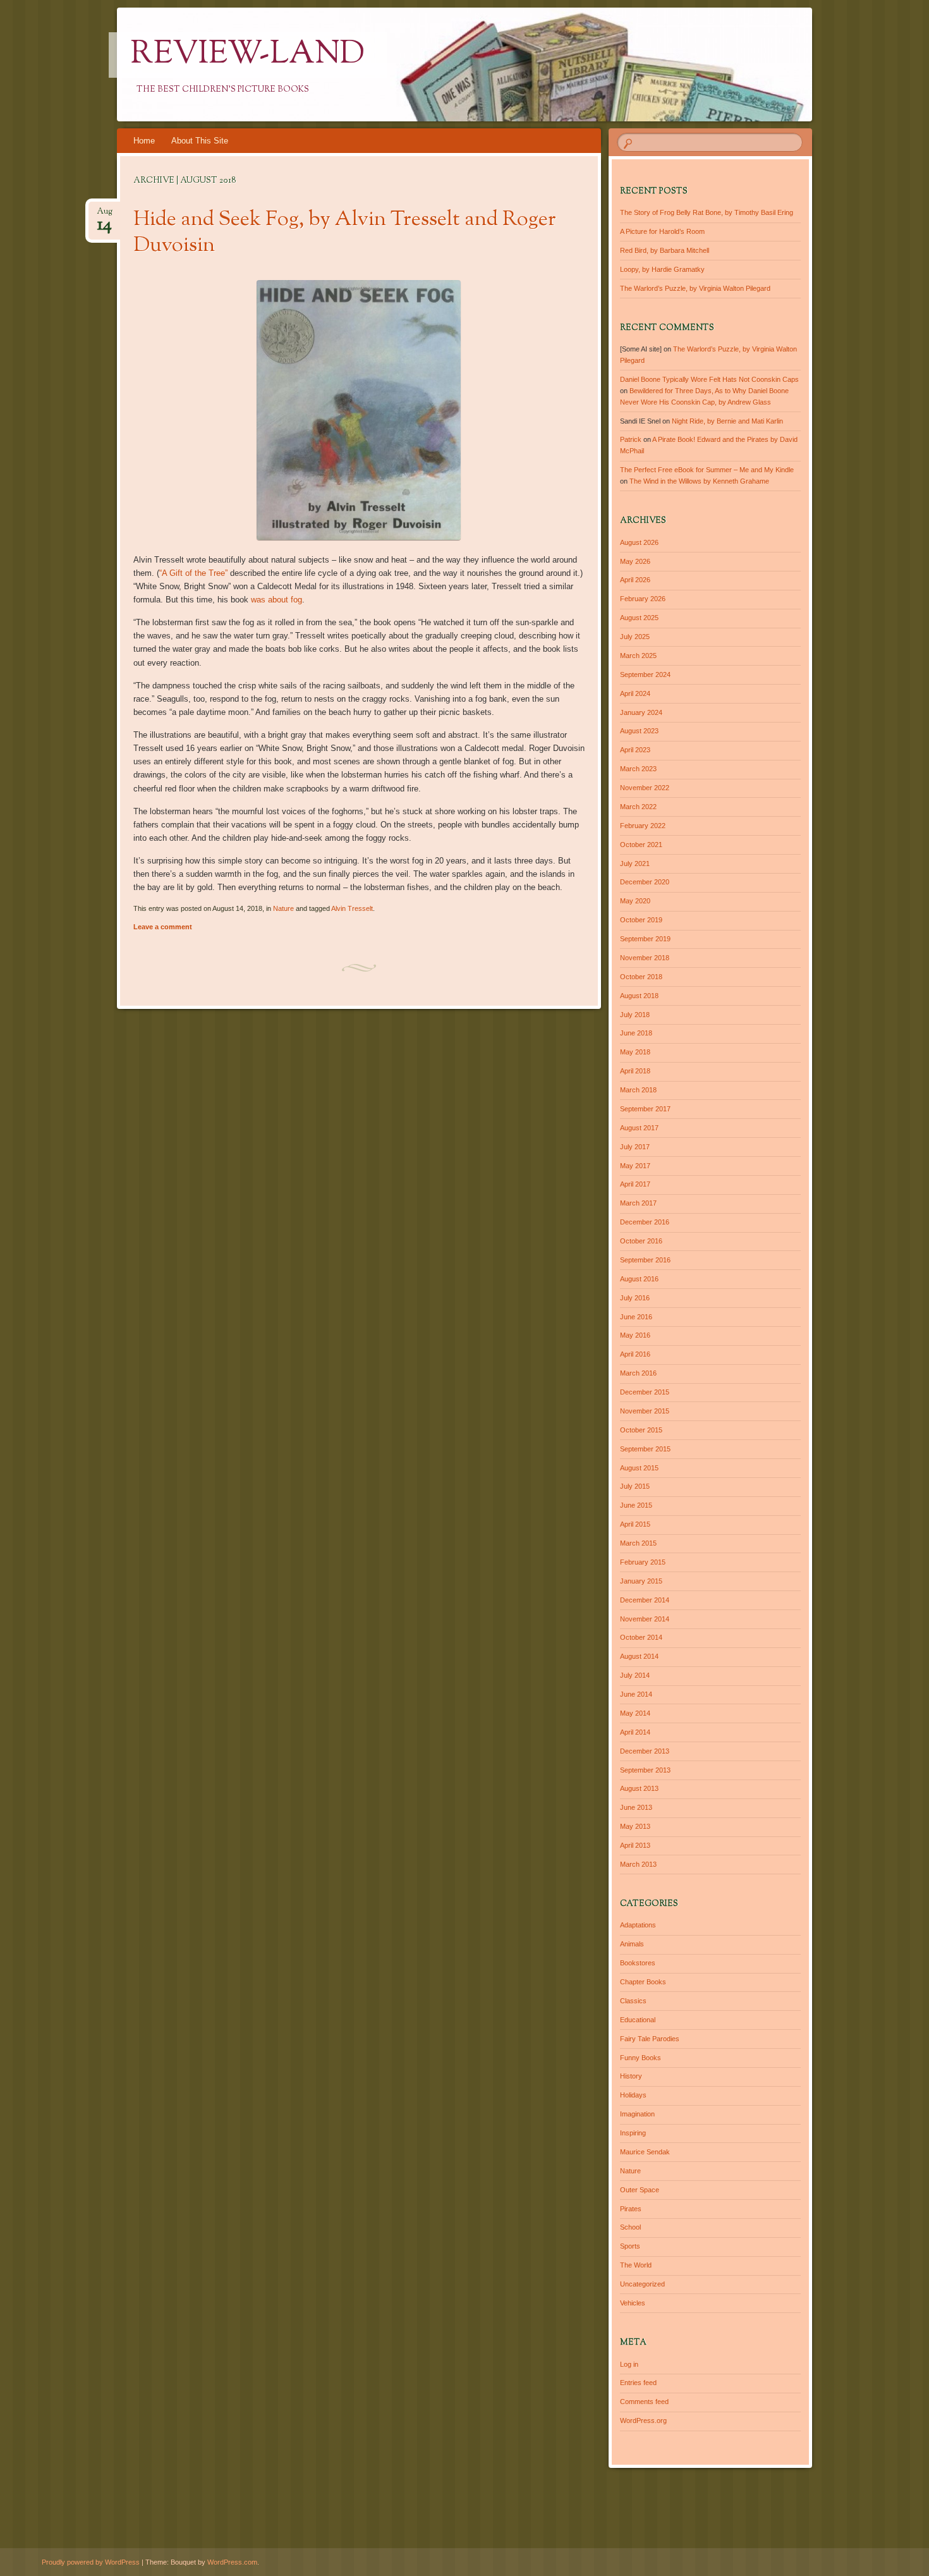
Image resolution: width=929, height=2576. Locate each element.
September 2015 (645, 1449)
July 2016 (635, 1298)
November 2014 (645, 1619)
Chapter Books (643, 1982)
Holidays (633, 2095)
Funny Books (641, 2058)
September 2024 (645, 675)
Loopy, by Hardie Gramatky (662, 269)
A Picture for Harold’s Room (662, 231)
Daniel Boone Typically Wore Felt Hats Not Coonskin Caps (709, 379)
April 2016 (635, 1354)
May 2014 (635, 1713)
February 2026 (643, 599)
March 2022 (638, 807)
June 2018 (636, 1033)
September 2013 (645, 1770)
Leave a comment (163, 927)
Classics (633, 2001)
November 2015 (645, 1411)
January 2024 (641, 712)
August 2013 (639, 1788)
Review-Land (248, 55)
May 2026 (635, 561)
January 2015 (641, 1581)
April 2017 (635, 1184)
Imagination (637, 2114)
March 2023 (638, 769)
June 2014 (636, 1694)
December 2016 (645, 1222)
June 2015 (636, 1505)
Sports (630, 2246)
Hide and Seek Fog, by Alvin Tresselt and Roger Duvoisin (345, 233)
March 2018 (638, 1090)
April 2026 (635, 580)
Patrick (631, 439)
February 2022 (643, 826)
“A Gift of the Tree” (193, 573)
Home (144, 141)
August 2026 (639, 542)
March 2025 (638, 656)
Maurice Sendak (645, 2152)
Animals (632, 1944)
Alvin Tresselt (352, 908)
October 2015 (641, 1430)
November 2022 (645, 788)
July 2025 (635, 637)
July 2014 (635, 1675)
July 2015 (635, 1486)
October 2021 (641, 845)
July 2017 (635, 1147)
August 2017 (639, 1128)
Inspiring (633, 2133)
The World (636, 2265)
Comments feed (644, 2402)
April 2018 (635, 1071)
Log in (629, 2364)
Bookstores (638, 1963)
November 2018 (645, 958)
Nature (283, 908)
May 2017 (635, 1166)
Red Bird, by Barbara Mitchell (665, 250)
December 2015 (645, 1392)
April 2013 (635, 1845)
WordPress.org (643, 2420)
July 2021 (635, 864)
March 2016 (638, 1373)
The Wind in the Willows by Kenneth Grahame (699, 481)
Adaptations (638, 1925)
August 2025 (639, 618)
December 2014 (645, 1600)
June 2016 (636, 1317)
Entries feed (638, 2383)
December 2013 (645, 1751)
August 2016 (639, 1279)
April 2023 (635, 750)
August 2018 (639, 996)
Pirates (631, 2209)
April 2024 (635, 693)
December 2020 (645, 882)
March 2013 (638, 1864)
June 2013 (636, 1807)
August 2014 (639, 1656)
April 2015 (635, 1524)
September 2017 (645, 1109)
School (630, 2227)
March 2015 (638, 1543)
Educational (638, 2020)
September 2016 (645, 1260)
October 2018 (641, 977)
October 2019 (641, 920)
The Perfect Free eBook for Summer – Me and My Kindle (707, 470)
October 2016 (641, 1241)
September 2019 (645, 939)
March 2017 (638, 1203)
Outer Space (640, 2190)
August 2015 (639, 1468)
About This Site (200, 141)
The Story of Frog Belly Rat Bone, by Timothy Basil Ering (707, 212)
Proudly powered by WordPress (91, 2562)
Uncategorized (642, 2284)
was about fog (276, 600)
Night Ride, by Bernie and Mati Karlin (727, 421)
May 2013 (635, 1826)
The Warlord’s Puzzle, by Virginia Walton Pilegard (695, 288)
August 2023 (639, 731)
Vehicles (633, 2303)
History (631, 2076)
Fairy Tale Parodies (650, 2039)
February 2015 (643, 1562)
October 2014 (641, 1637)
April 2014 (635, 1732)
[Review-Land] (489, 64)
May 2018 (635, 1052)
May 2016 (635, 1335)
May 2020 (635, 901)
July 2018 (635, 1015)
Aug (105, 215)
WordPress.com (232, 2562)
